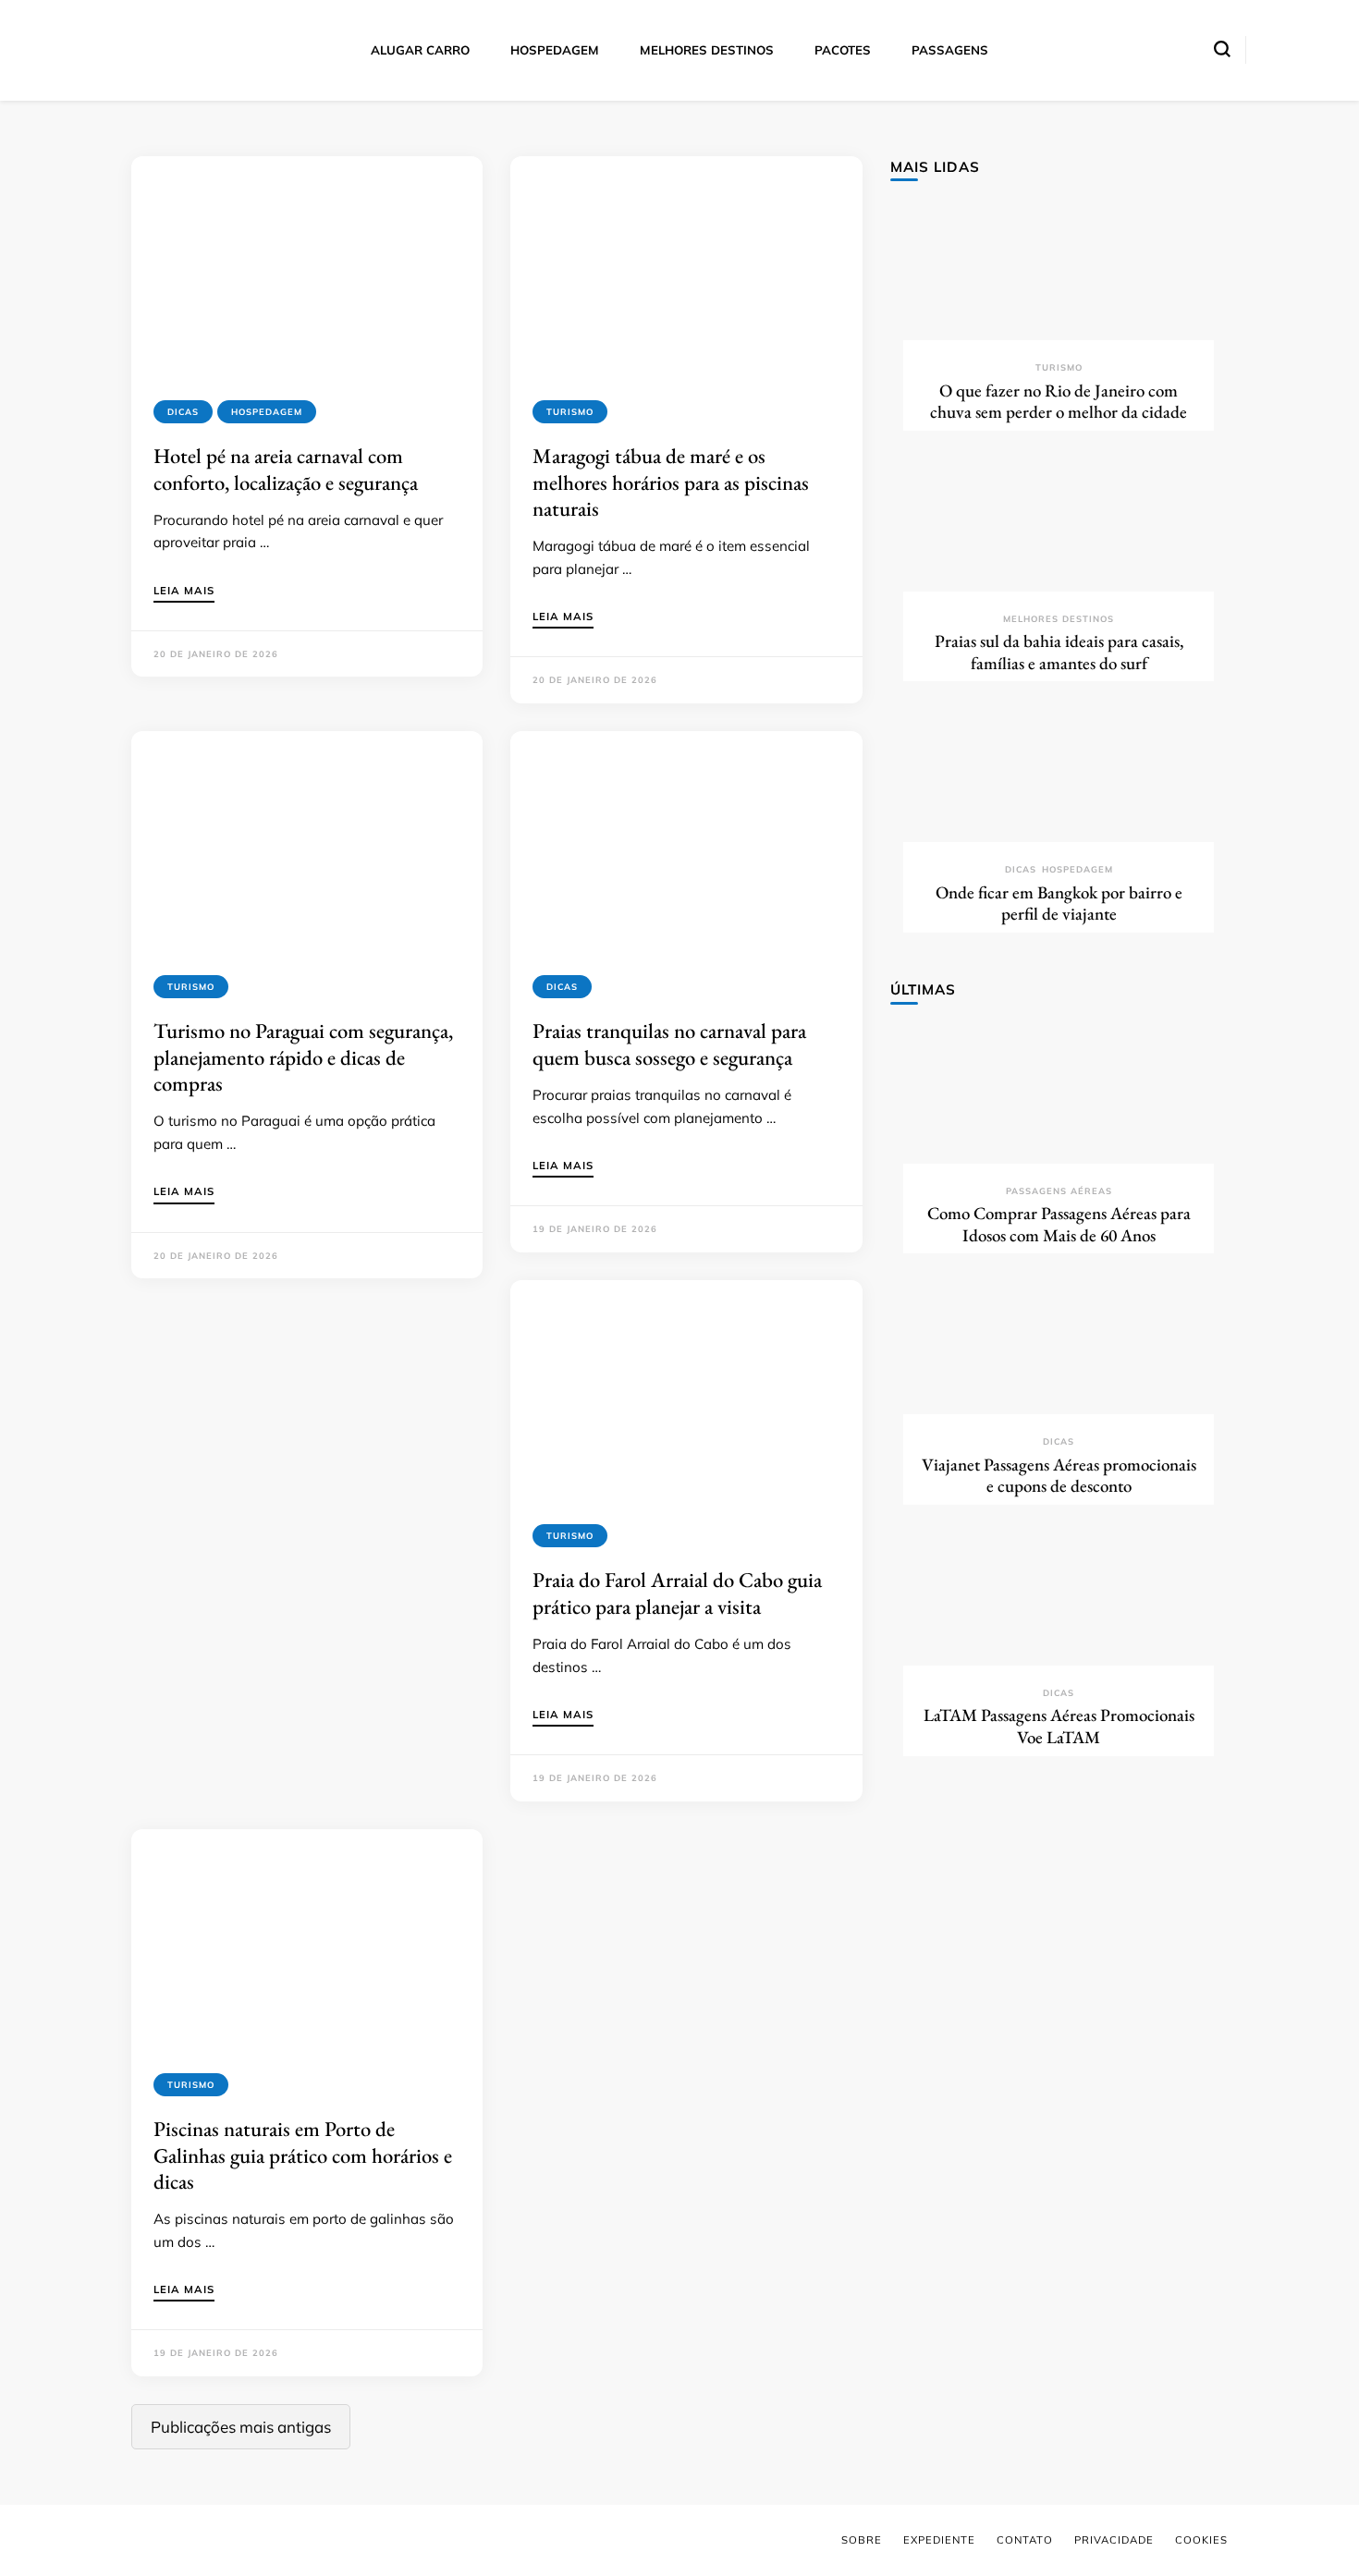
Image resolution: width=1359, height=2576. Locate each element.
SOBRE (862, 2540)
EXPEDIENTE (939, 2540)
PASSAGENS (950, 50)
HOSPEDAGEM (555, 50)
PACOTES (843, 50)
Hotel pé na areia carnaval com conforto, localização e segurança (286, 469)
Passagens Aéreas (1059, 1191)
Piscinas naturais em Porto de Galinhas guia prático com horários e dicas (303, 2155)
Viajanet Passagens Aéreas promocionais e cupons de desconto (1059, 1476)
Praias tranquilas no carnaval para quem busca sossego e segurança (669, 1044)
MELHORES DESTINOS (707, 50)
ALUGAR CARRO (420, 50)
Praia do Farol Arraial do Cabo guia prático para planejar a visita (677, 1593)
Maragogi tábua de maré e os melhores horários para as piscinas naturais (671, 482)
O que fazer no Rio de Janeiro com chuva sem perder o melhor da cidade (1059, 402)
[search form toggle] (1222, 49)
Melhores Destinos (1059, 619)
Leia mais (184, 592)
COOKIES (1201, 2540)
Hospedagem (267, 412)
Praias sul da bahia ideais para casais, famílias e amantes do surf (1059, 652)
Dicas (183, 412)
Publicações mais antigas (241, 2427)
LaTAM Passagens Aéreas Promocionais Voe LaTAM (1059, 1726)
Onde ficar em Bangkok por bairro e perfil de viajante (1059, 903)
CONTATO (1025, 2540)
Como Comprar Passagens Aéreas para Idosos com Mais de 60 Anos (1059, 1224)
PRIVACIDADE (1114, 2540)
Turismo (570, 412)
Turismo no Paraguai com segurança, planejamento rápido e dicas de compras (303, 1057)
